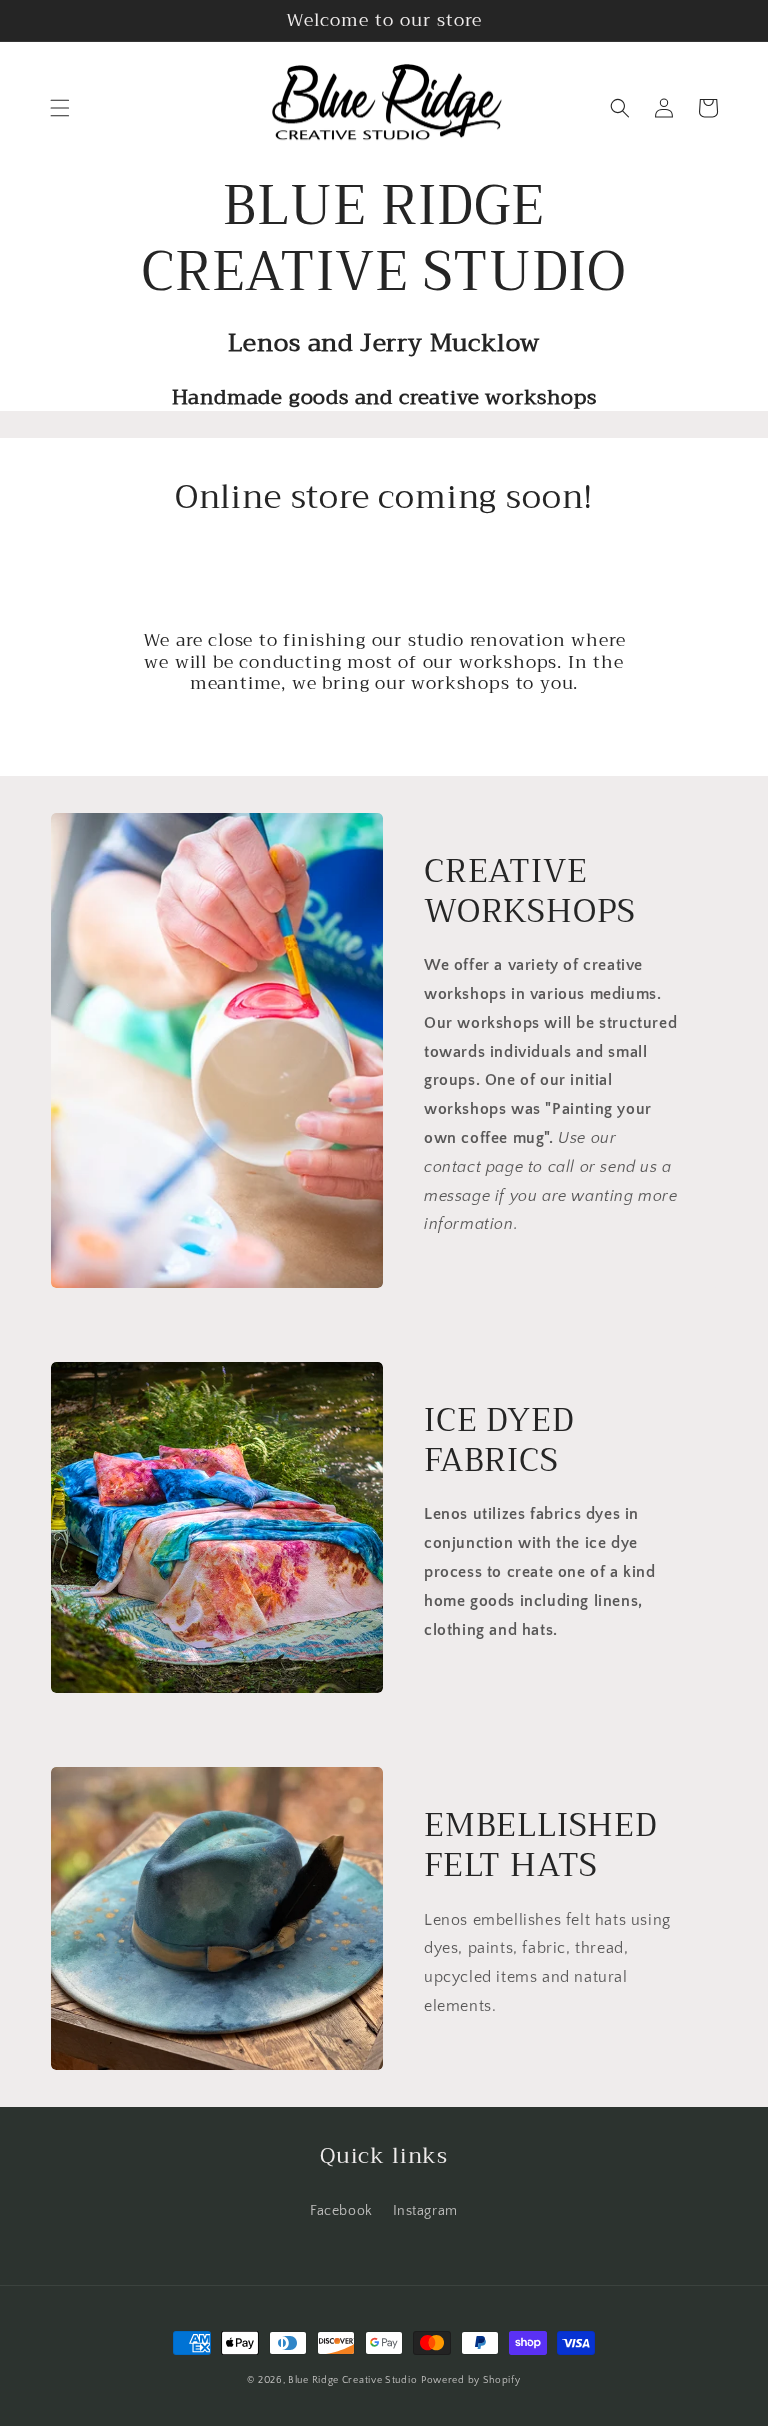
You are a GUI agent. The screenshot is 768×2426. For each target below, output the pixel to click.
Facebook (341, 2211)
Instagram (425, 2211)
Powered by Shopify (471, 2380)
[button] (60, 108)
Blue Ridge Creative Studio (352, 2380)
